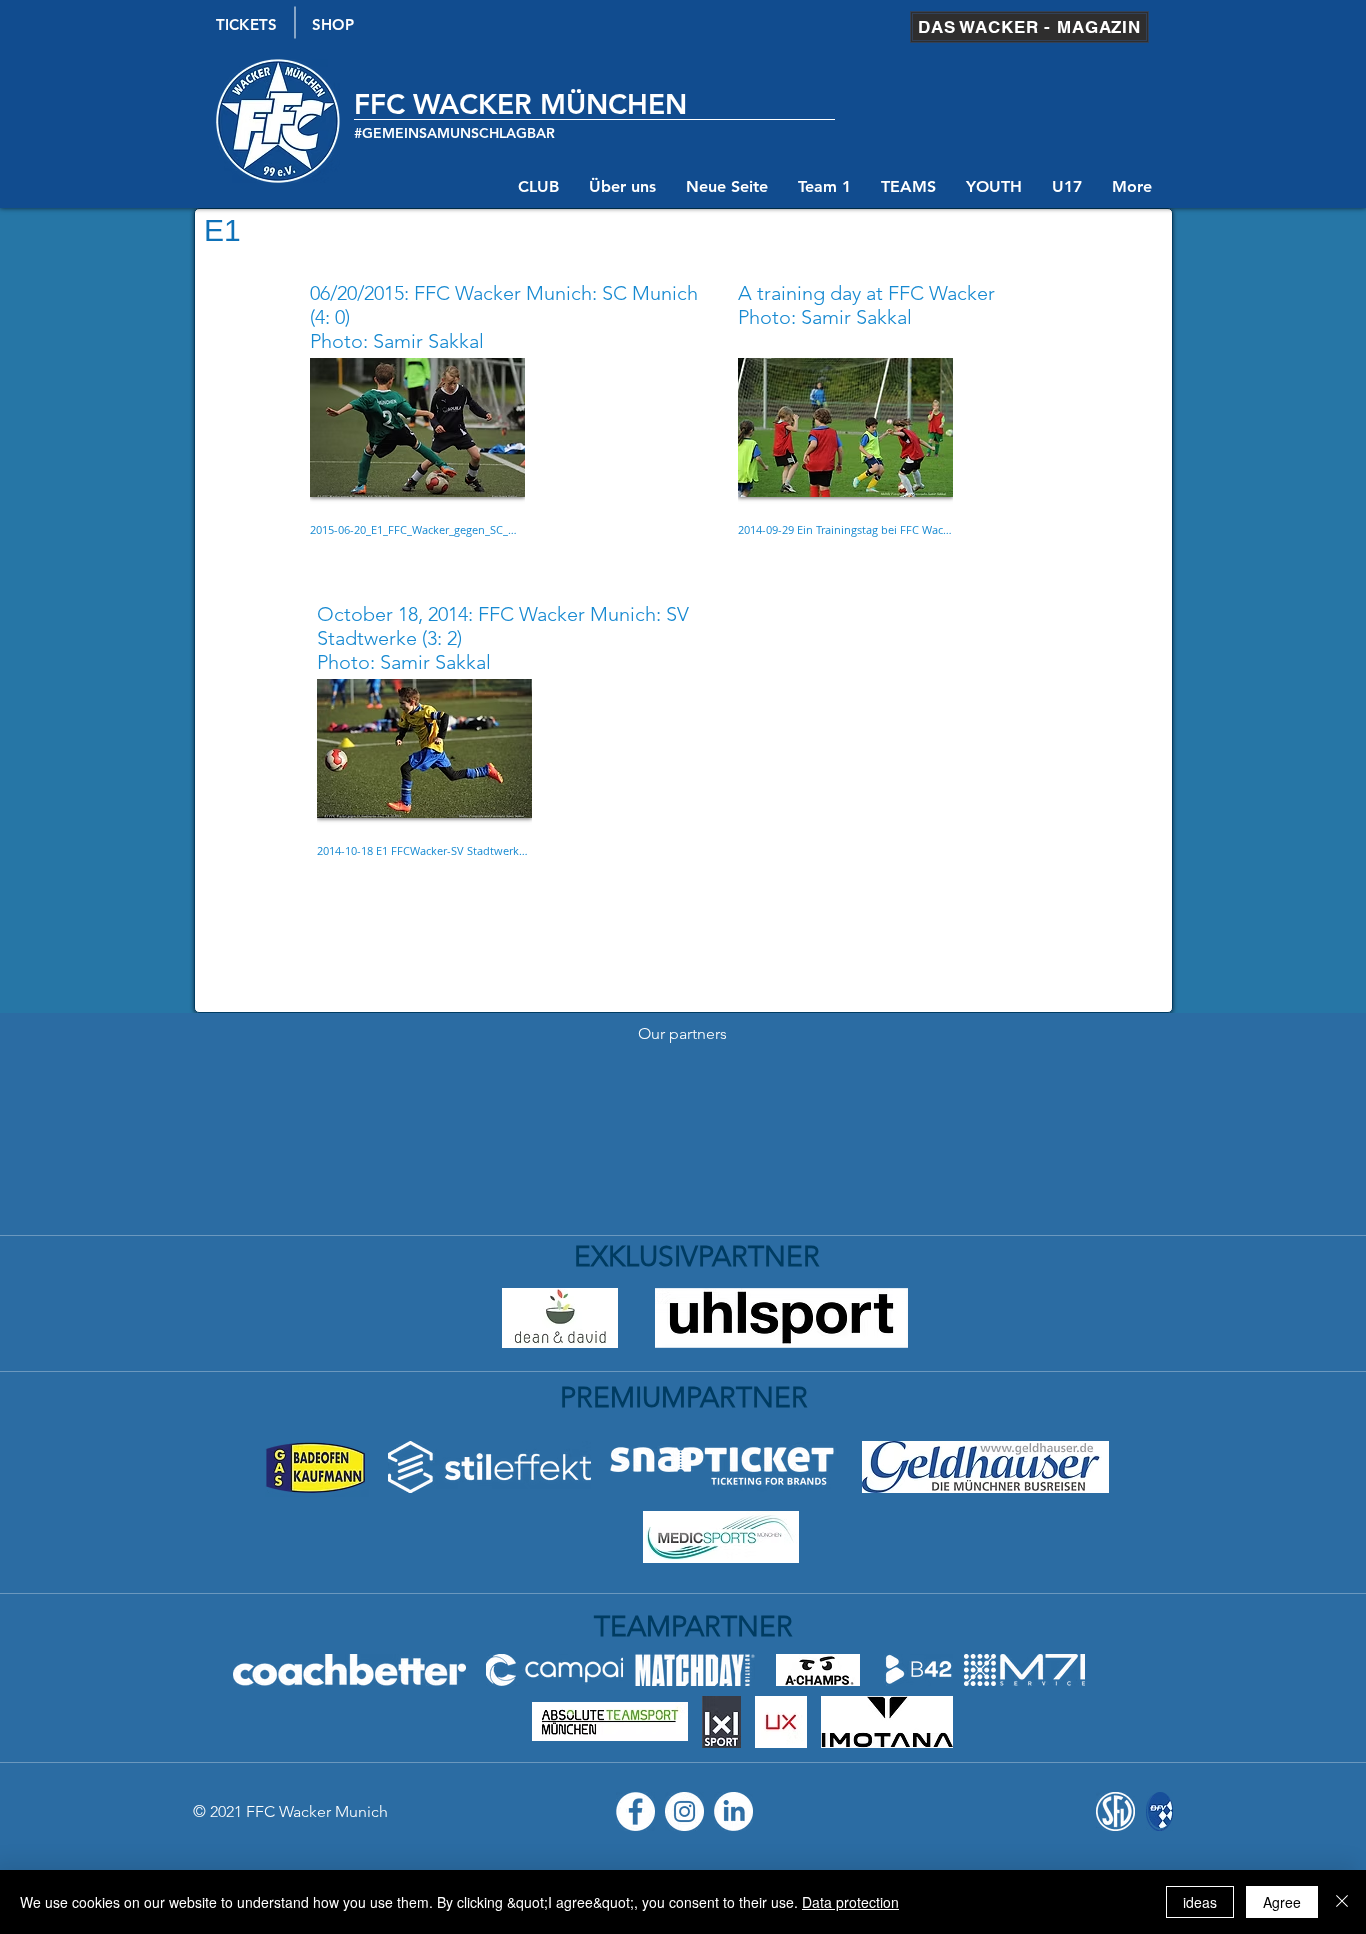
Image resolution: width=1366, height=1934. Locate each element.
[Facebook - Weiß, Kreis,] (635, 1811)
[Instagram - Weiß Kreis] (684, 1811)
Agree (1282, 1902)
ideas (1200, 1902)
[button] (417, 467)
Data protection (850, 1902)
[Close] (1342, 1902)
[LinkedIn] (733, 1811)
